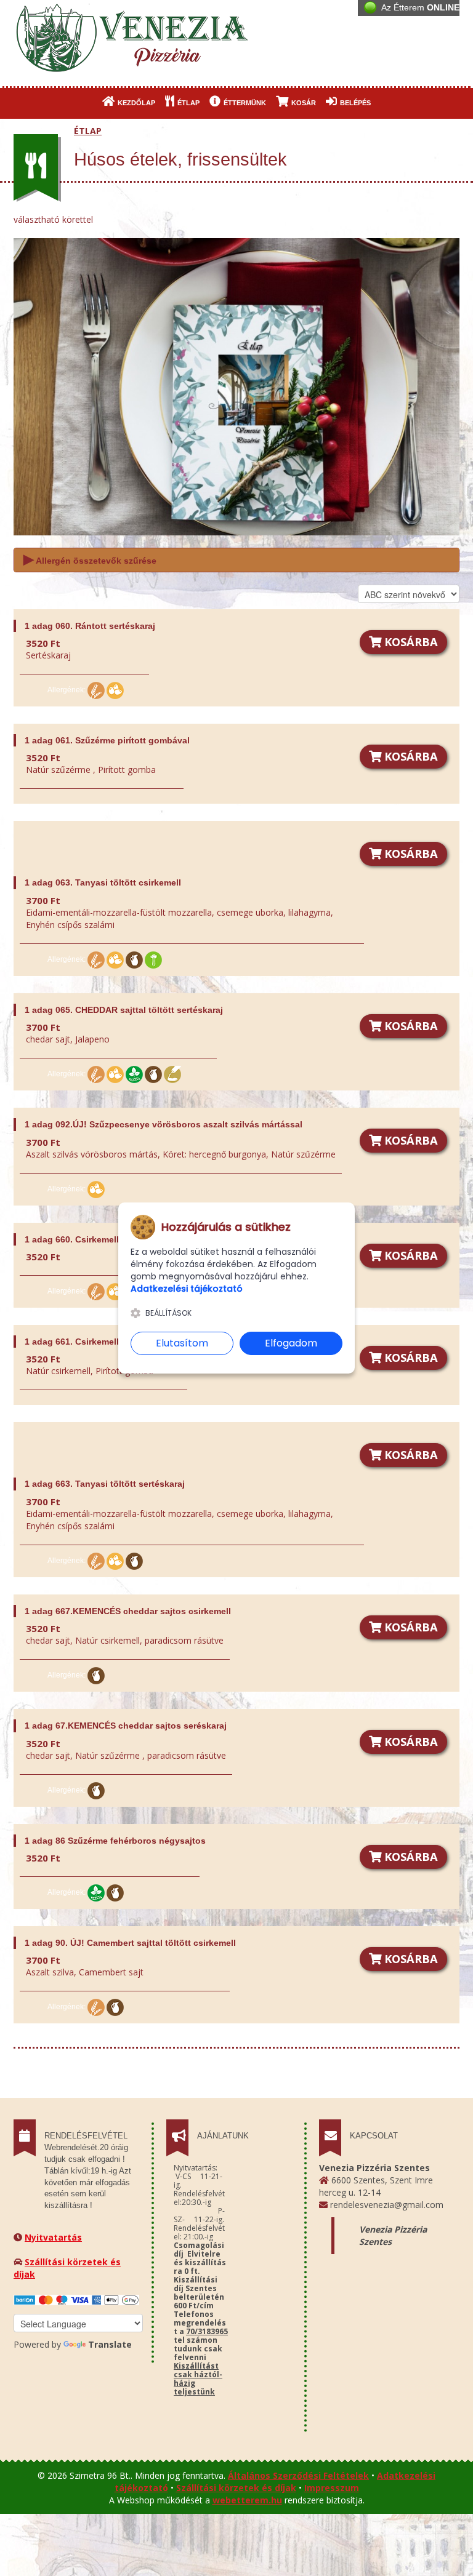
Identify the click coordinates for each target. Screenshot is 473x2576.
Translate (110, 2344)
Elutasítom (182, 1343)
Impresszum (332, 2488)
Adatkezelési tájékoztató (187, 1289)
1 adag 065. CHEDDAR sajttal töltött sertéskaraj (124, 1010)
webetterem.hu (247, 2500)
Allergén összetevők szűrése (90, 559)
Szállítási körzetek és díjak (236, 2488)
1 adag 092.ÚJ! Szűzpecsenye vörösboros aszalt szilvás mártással (164, 1124)
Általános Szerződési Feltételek (298, 2475)
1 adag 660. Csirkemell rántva (86, 1239)
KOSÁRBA (410, 642)
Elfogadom (291, 1343)
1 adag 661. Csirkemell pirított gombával (109, 1342)
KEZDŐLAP (135, 103)
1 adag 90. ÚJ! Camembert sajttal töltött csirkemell (130, 1943)
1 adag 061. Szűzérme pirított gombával (107, 740)
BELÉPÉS (354, 103)
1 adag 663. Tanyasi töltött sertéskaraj (105, 1484)
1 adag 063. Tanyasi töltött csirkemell (103, 882)
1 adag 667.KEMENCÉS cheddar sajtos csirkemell (128, 1611)
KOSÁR (303, 103)
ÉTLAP (188, 103)
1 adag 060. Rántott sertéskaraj (90, 626)
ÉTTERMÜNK (244, 103)
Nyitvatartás (53, 2237)
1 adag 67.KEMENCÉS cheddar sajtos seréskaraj (126, 1726)
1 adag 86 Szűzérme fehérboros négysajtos (115, 1841)
